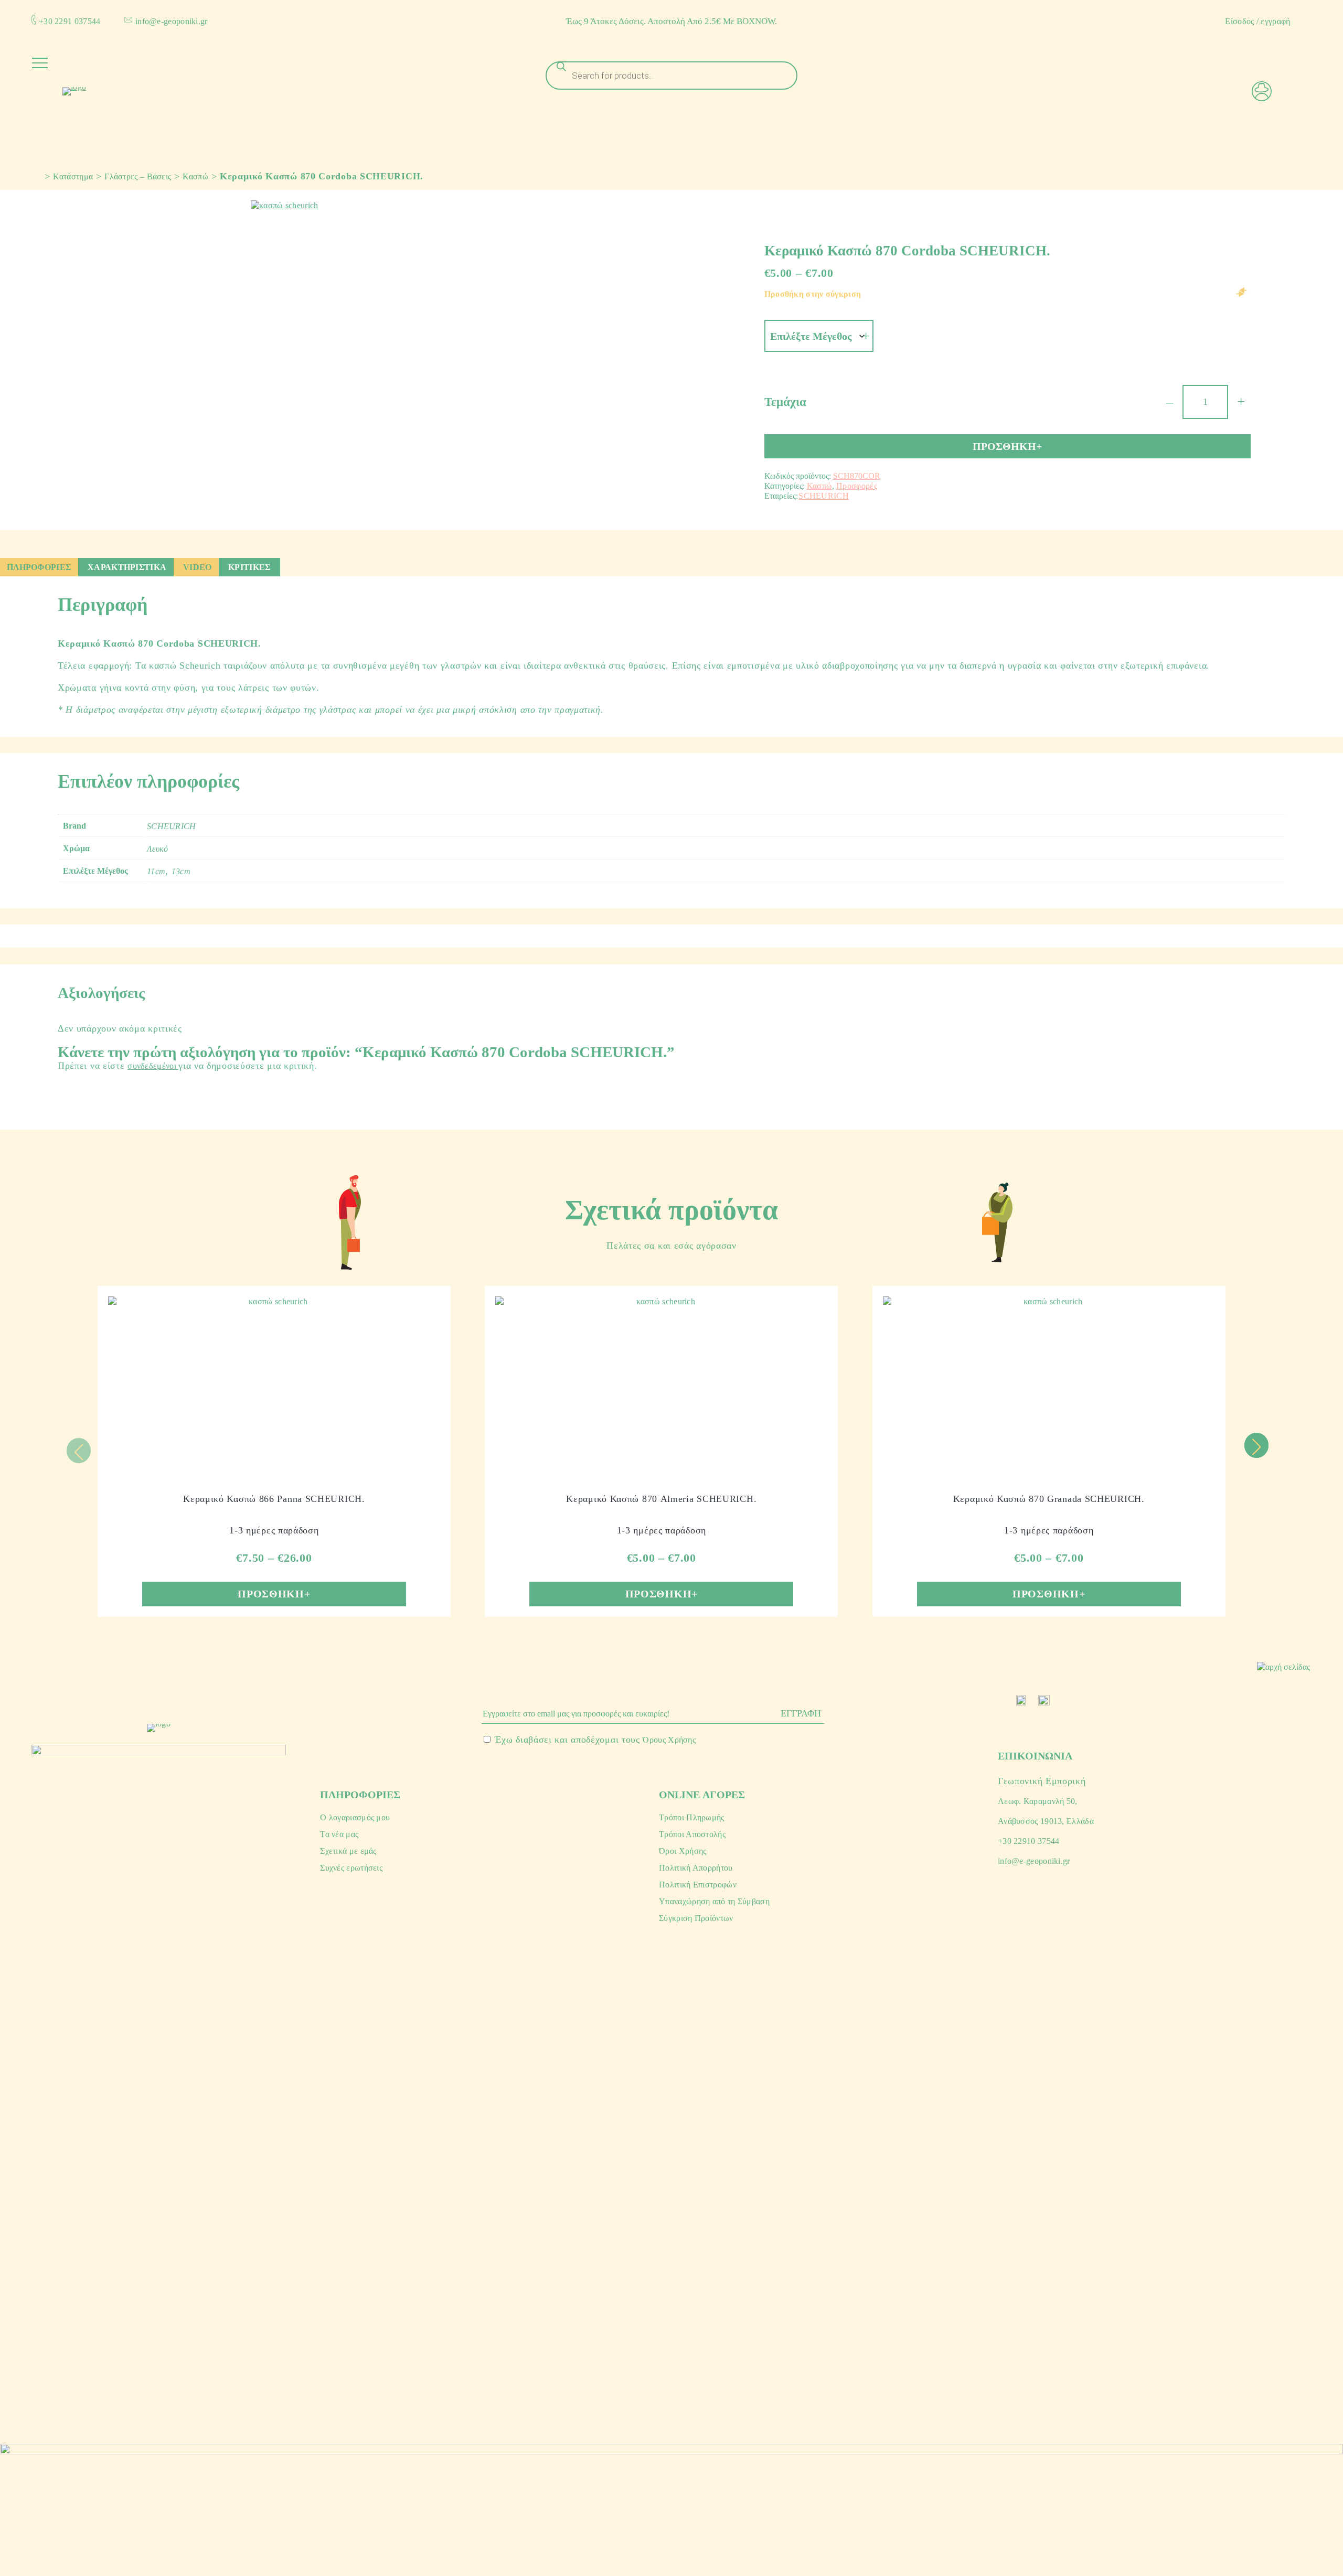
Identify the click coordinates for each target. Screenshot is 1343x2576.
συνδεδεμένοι (153, 1066)
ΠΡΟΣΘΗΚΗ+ (1007, 446)
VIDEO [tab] (198, 567)
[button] (1256, 1445)
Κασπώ (195, 176)
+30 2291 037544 (70, 21)
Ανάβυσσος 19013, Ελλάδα (1046, 1821)
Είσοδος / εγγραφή (1257, 21)
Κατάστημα (73, 176)
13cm (181, 871)
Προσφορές (857, 486)
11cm (156, 871)
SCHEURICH (824, 496)
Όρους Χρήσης (669, 1740)
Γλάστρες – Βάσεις (138, 176)
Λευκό (158, 849)
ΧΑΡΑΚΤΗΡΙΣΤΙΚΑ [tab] (127, 567)
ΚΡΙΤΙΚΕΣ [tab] (249, 567)
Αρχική (35, 175)
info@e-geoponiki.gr (172, 21)
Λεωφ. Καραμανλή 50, (1038, 1801)
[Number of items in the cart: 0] (1307, 98)
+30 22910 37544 (1029, 1841)
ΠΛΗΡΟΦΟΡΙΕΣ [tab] (39, 567)
